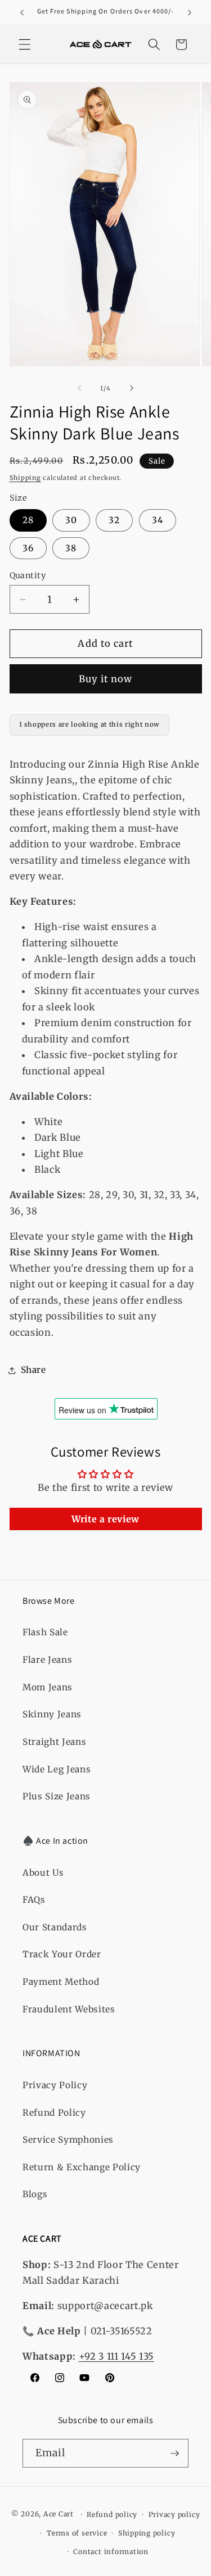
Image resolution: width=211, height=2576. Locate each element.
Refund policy (112, 2514)
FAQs (34, 1900)
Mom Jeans (48, 1687)
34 (158, 520)
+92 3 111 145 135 (116, 2357)
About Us (43, 1873)
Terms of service (77, 2533)
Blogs (35, 2194)
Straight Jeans (54, 1742)
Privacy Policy (55, 2085)
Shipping (25, 478)
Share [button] (33, 1370)
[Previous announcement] (22, 12)
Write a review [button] (105, 1519)
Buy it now (106, 679)
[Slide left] (79, 388)
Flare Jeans (47, 1660)
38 (71, 548)
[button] (25, 44)
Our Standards (55, 1927)
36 (28, 548)
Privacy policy (174, 2514)
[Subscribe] (174, 2453)
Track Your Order (62, 1954)
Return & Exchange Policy (82, 2167)
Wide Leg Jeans (57, 1769)
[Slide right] (132, 388)
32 (114, 520)
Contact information (111, 2552)
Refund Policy (54, 2113)
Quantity (28, 575)
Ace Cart (60, 2514)
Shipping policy (147, 2533)
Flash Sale (45, 1632)
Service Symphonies (68, 2140)
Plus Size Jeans (57, 1796)
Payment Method (61, 1982)
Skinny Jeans (52, 1714)
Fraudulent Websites (69, 2009)
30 (71, 520)
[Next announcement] (190, 12)
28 (28, 520)
